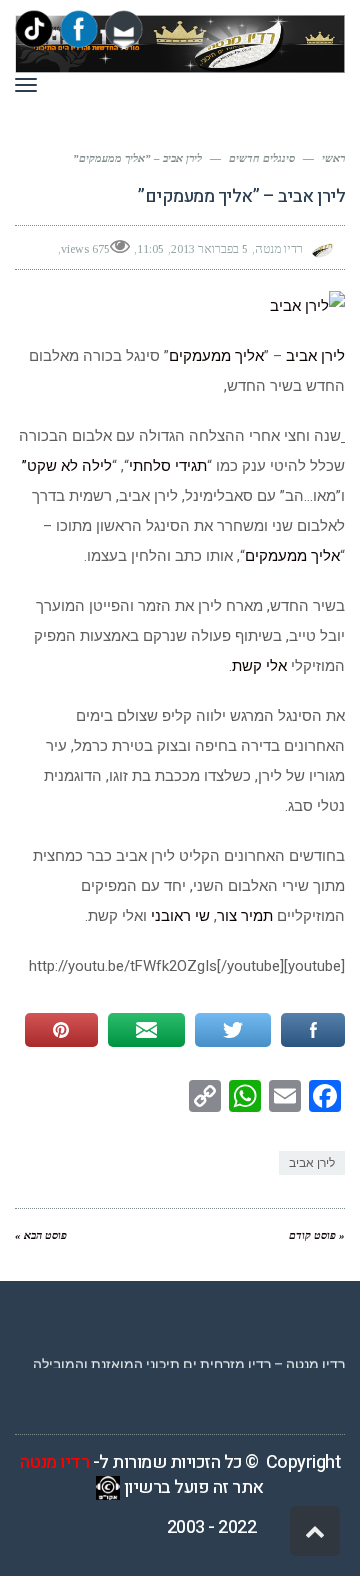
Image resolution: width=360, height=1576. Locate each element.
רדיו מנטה (55, 1462)
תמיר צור (245, 916)
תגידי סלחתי (168, 466)
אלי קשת (261, 666)
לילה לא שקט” (67, 466)
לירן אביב (315, 356)
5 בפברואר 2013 (209, 249)
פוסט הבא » (41, 1235)
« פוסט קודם (317, 1235)
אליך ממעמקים (216, 356)
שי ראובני (180, 916)
